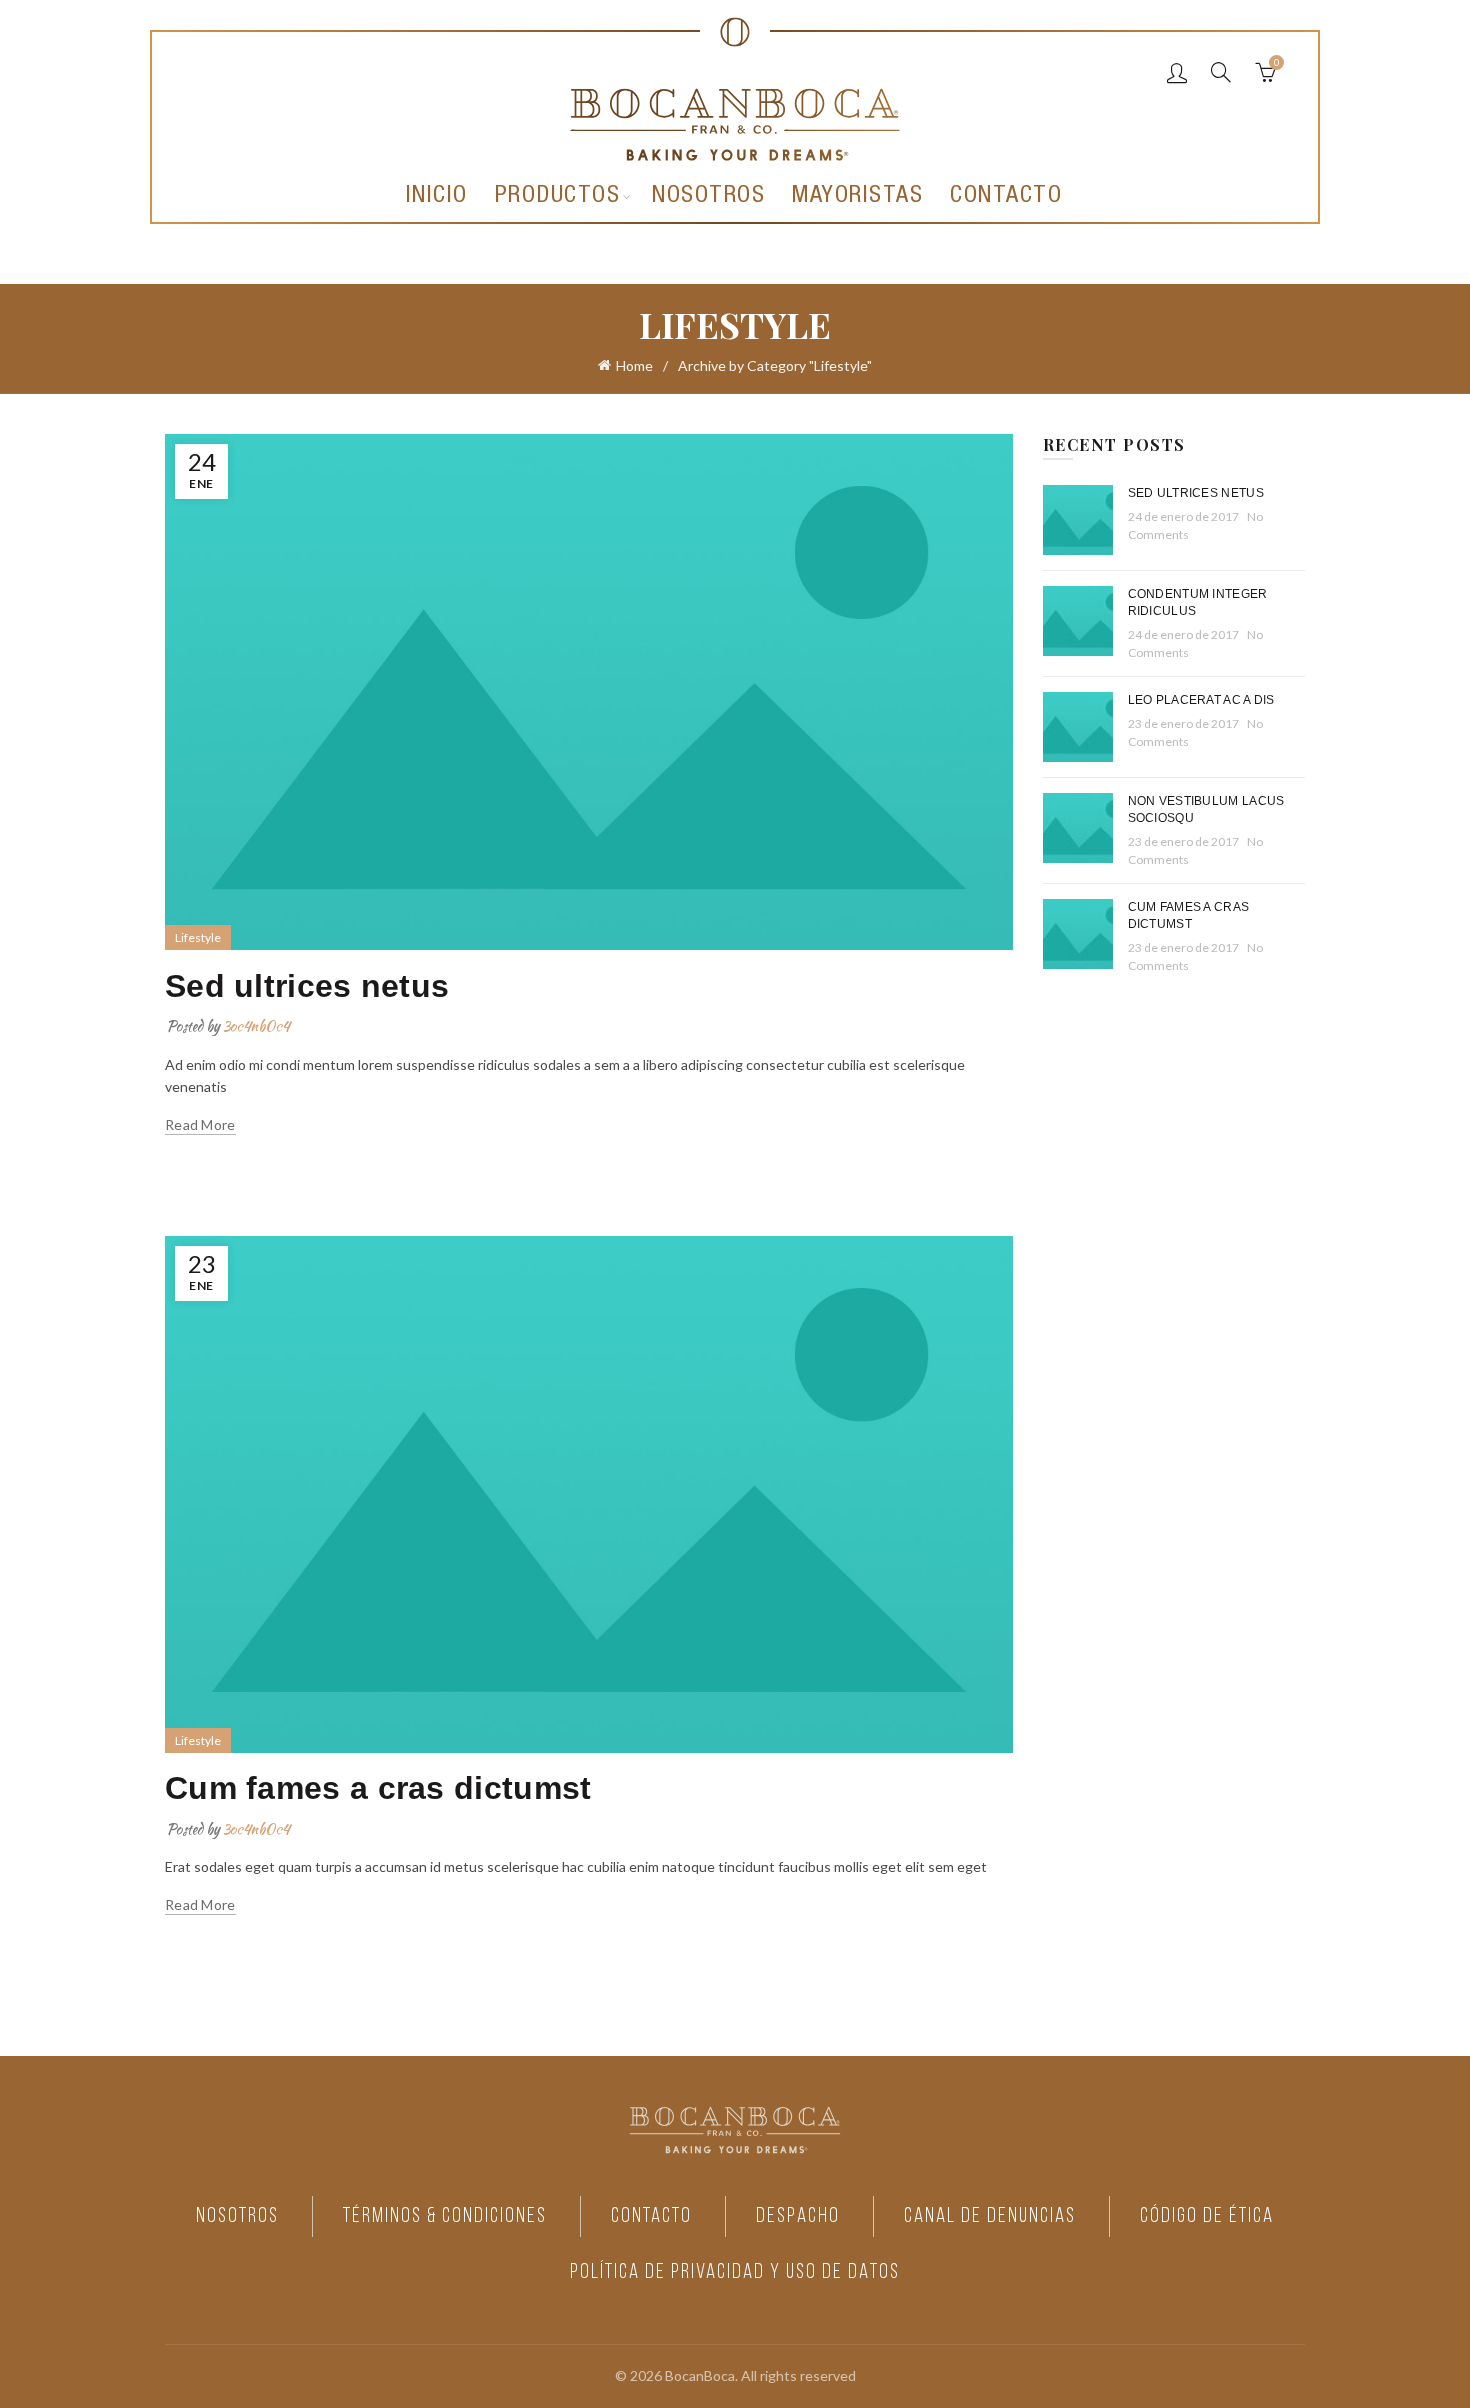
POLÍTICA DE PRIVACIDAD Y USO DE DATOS (735, 2272)
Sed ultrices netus (307, 986)
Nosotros (708, 197)
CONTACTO (651, 2216)
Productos (558, 197)
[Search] (1221, 72)
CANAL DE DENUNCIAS (990, 2216)
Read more (200, 1124)
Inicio (437, 197)
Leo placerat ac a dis (1201, 700)
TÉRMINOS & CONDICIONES (445, 2216)
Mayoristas (857, 197)
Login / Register (1177, 72)
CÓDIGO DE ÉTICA (1207, 2216)
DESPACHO (798, 2216)
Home (634, 365)
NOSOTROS (237, 2216)
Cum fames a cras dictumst (378, 1788)
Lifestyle (198, 937)
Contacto (1006, 197)
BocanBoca (700, 2375)
